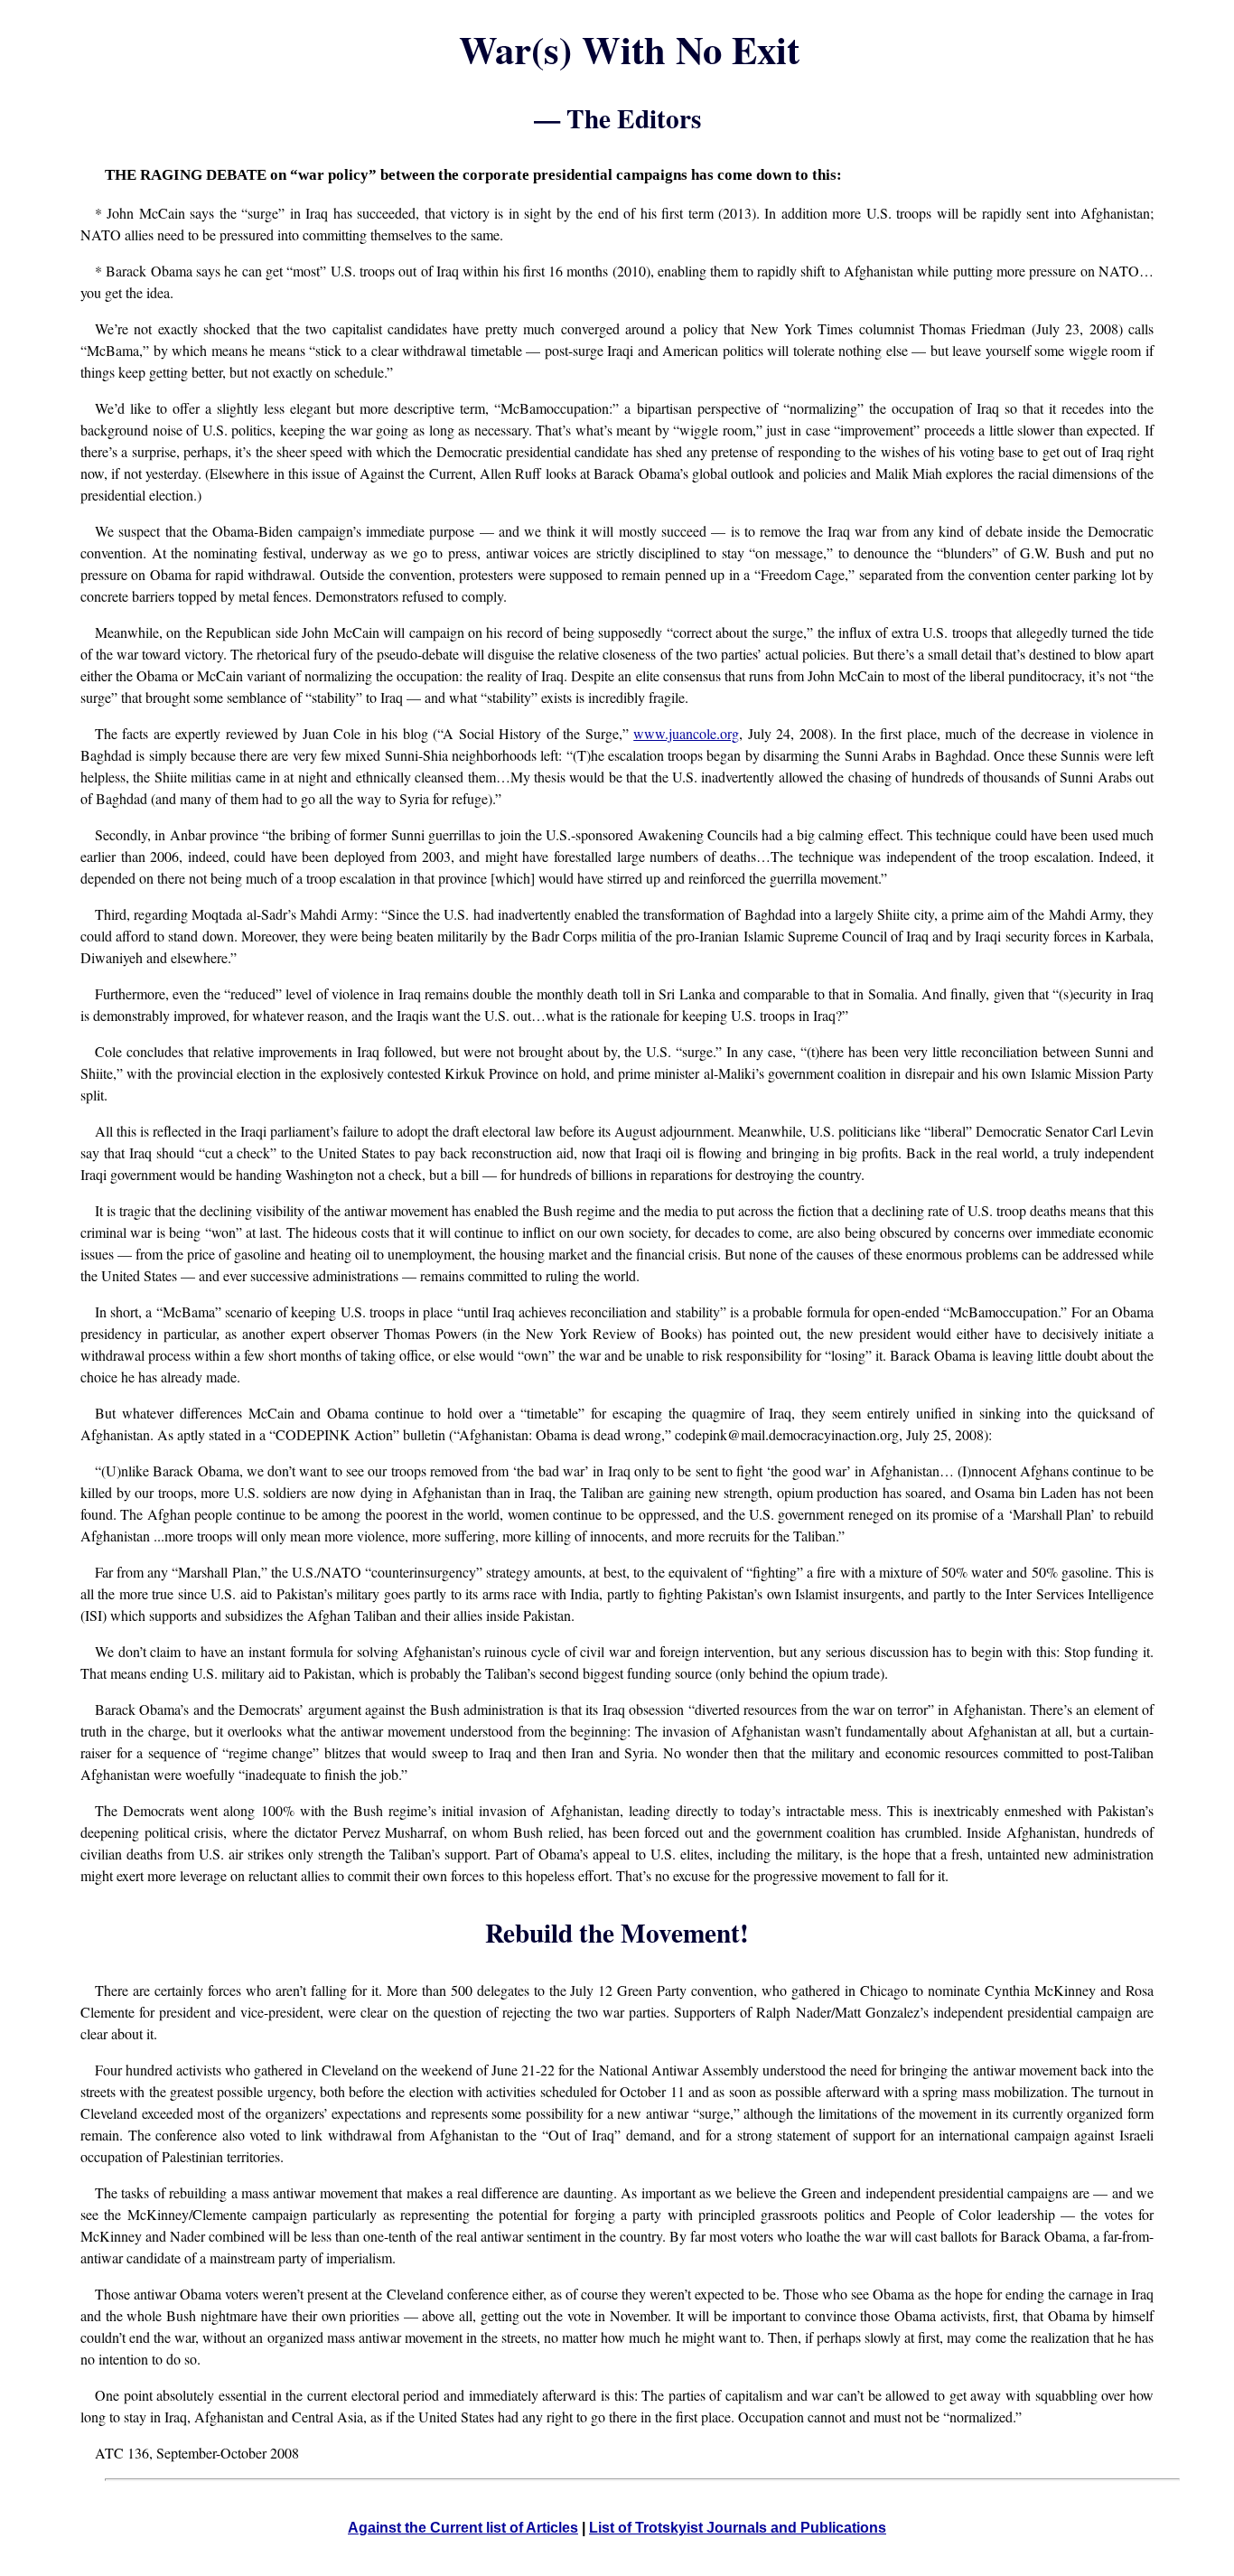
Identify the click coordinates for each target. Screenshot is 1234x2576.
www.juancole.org (686, 733)
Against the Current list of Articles (463, 2528)
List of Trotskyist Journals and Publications (738, 2528)
